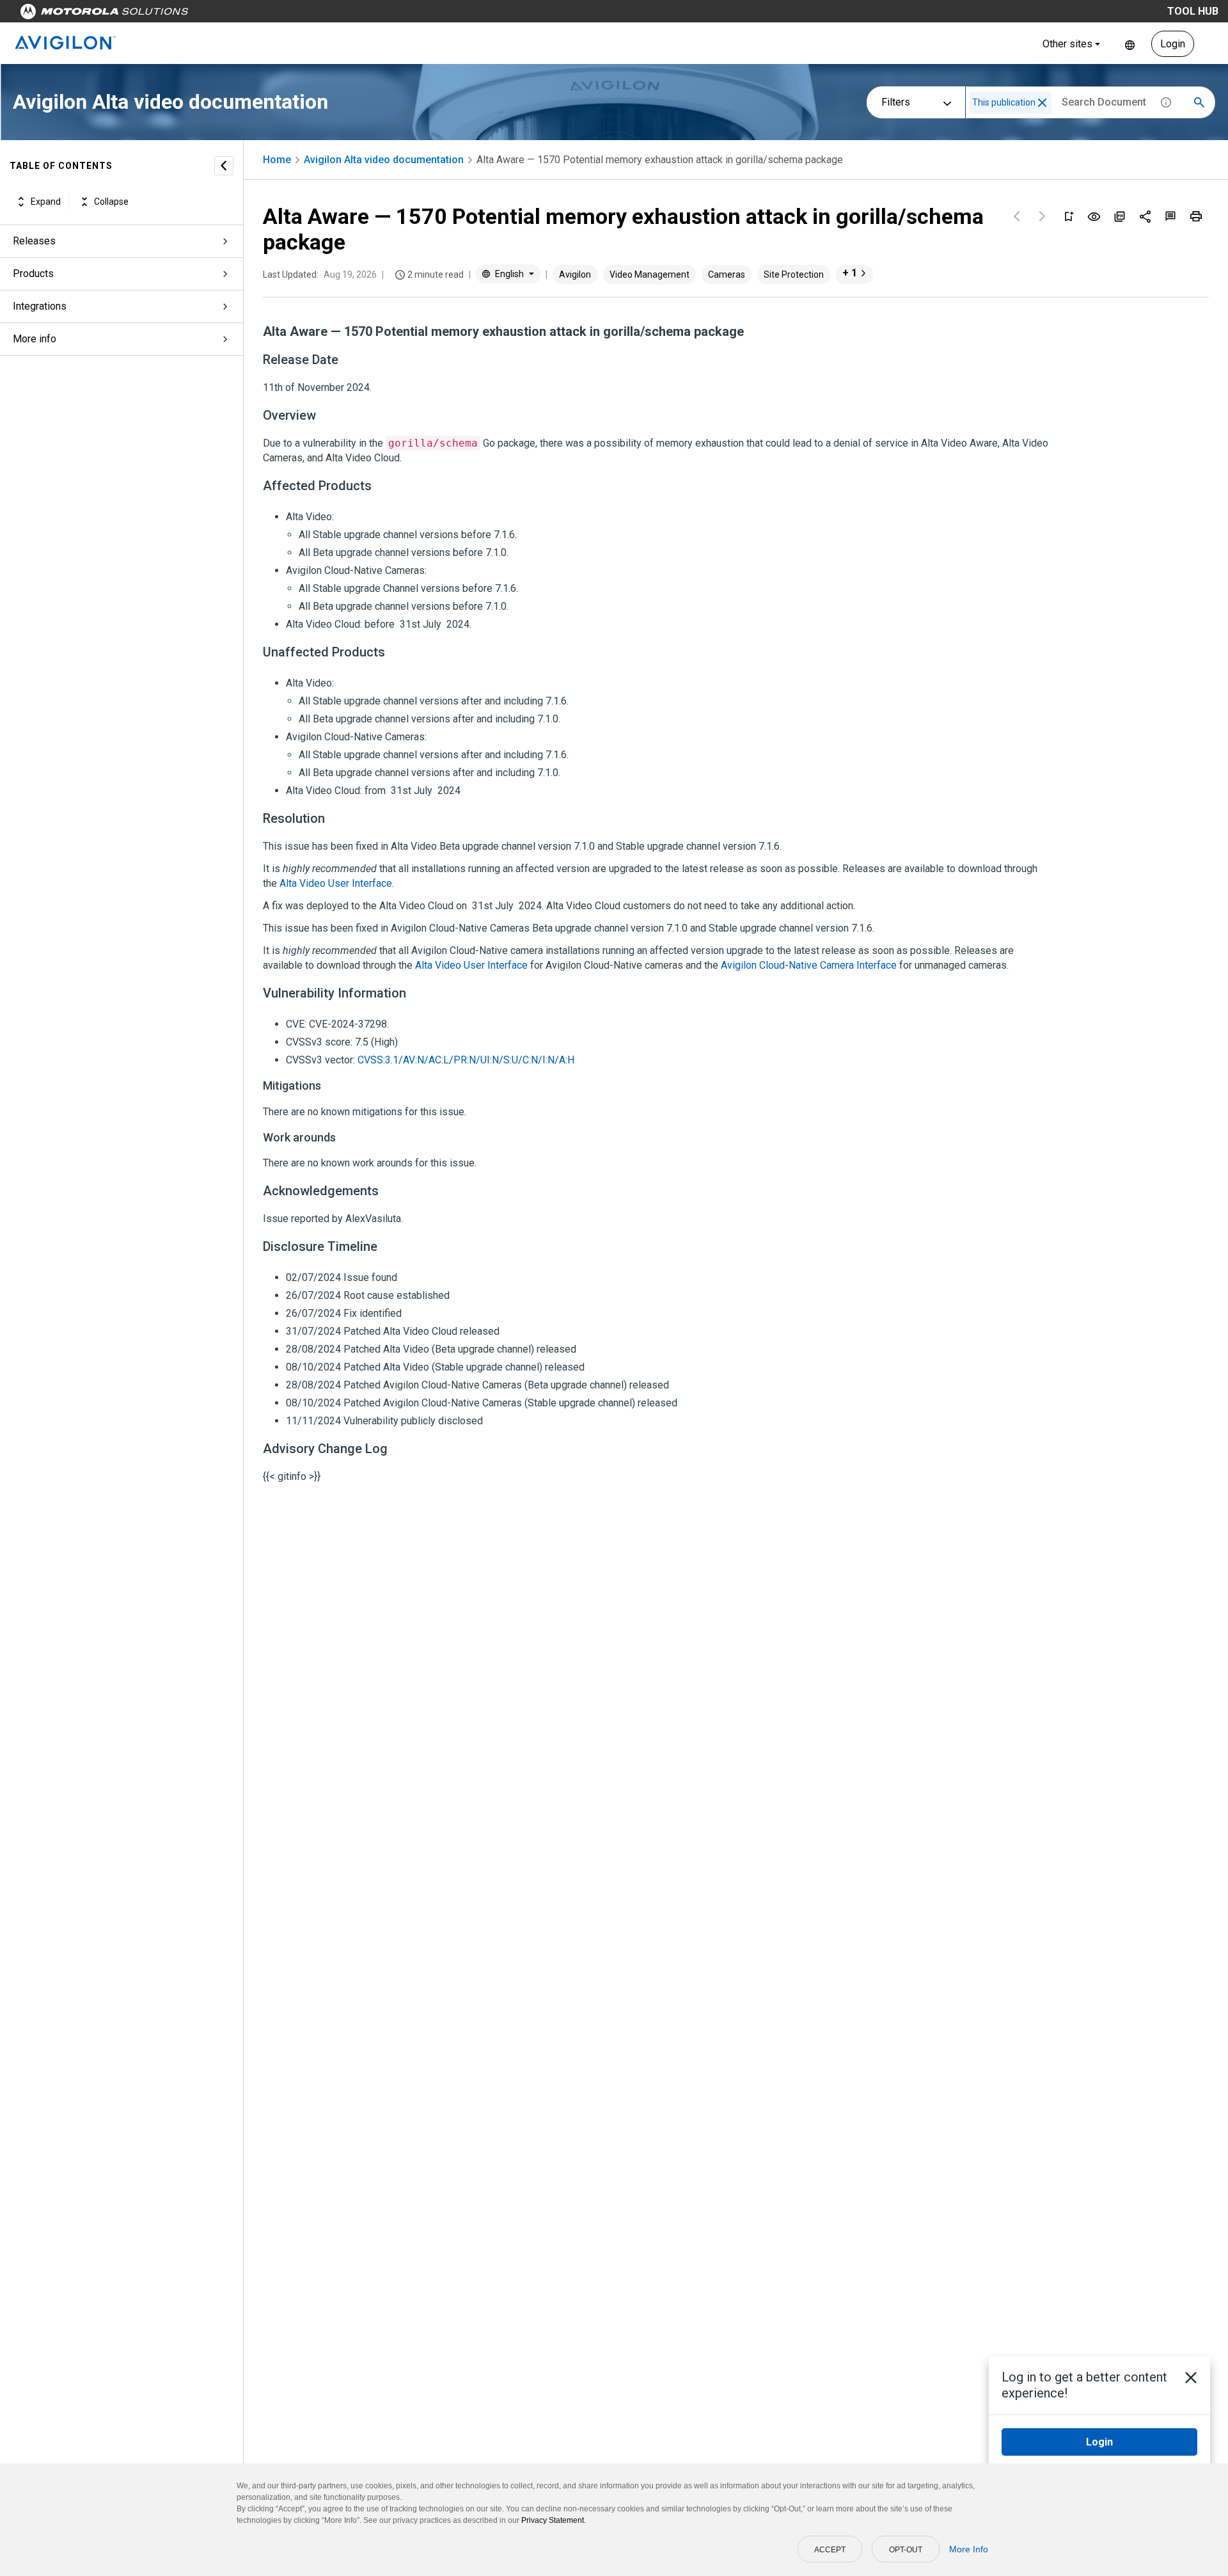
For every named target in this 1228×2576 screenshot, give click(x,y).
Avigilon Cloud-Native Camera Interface (809, 965)
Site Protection (794, 274)
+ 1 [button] (850, 273)
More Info (969, 2549)
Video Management (649, 274)
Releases (34, 241)
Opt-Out (906, 2550)
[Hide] (224, 166)
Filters (896, 102)
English (1130, 44)
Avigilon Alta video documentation (384, 160)
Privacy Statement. (554, 2520)
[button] (1042, 103)
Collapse (111, 202)
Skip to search (336, 14)
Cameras (727, 274)
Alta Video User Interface (336, 883)
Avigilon (575, 274)
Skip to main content (244, 14)
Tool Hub (1193, 11)
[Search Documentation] (1199, 102)
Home (277, 160)
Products (33, 274)
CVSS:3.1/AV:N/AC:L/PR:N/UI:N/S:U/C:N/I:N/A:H (466, 1060)
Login (1173, 44)
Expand (46, 202)
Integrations (40, 306)
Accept (830, 2550)
